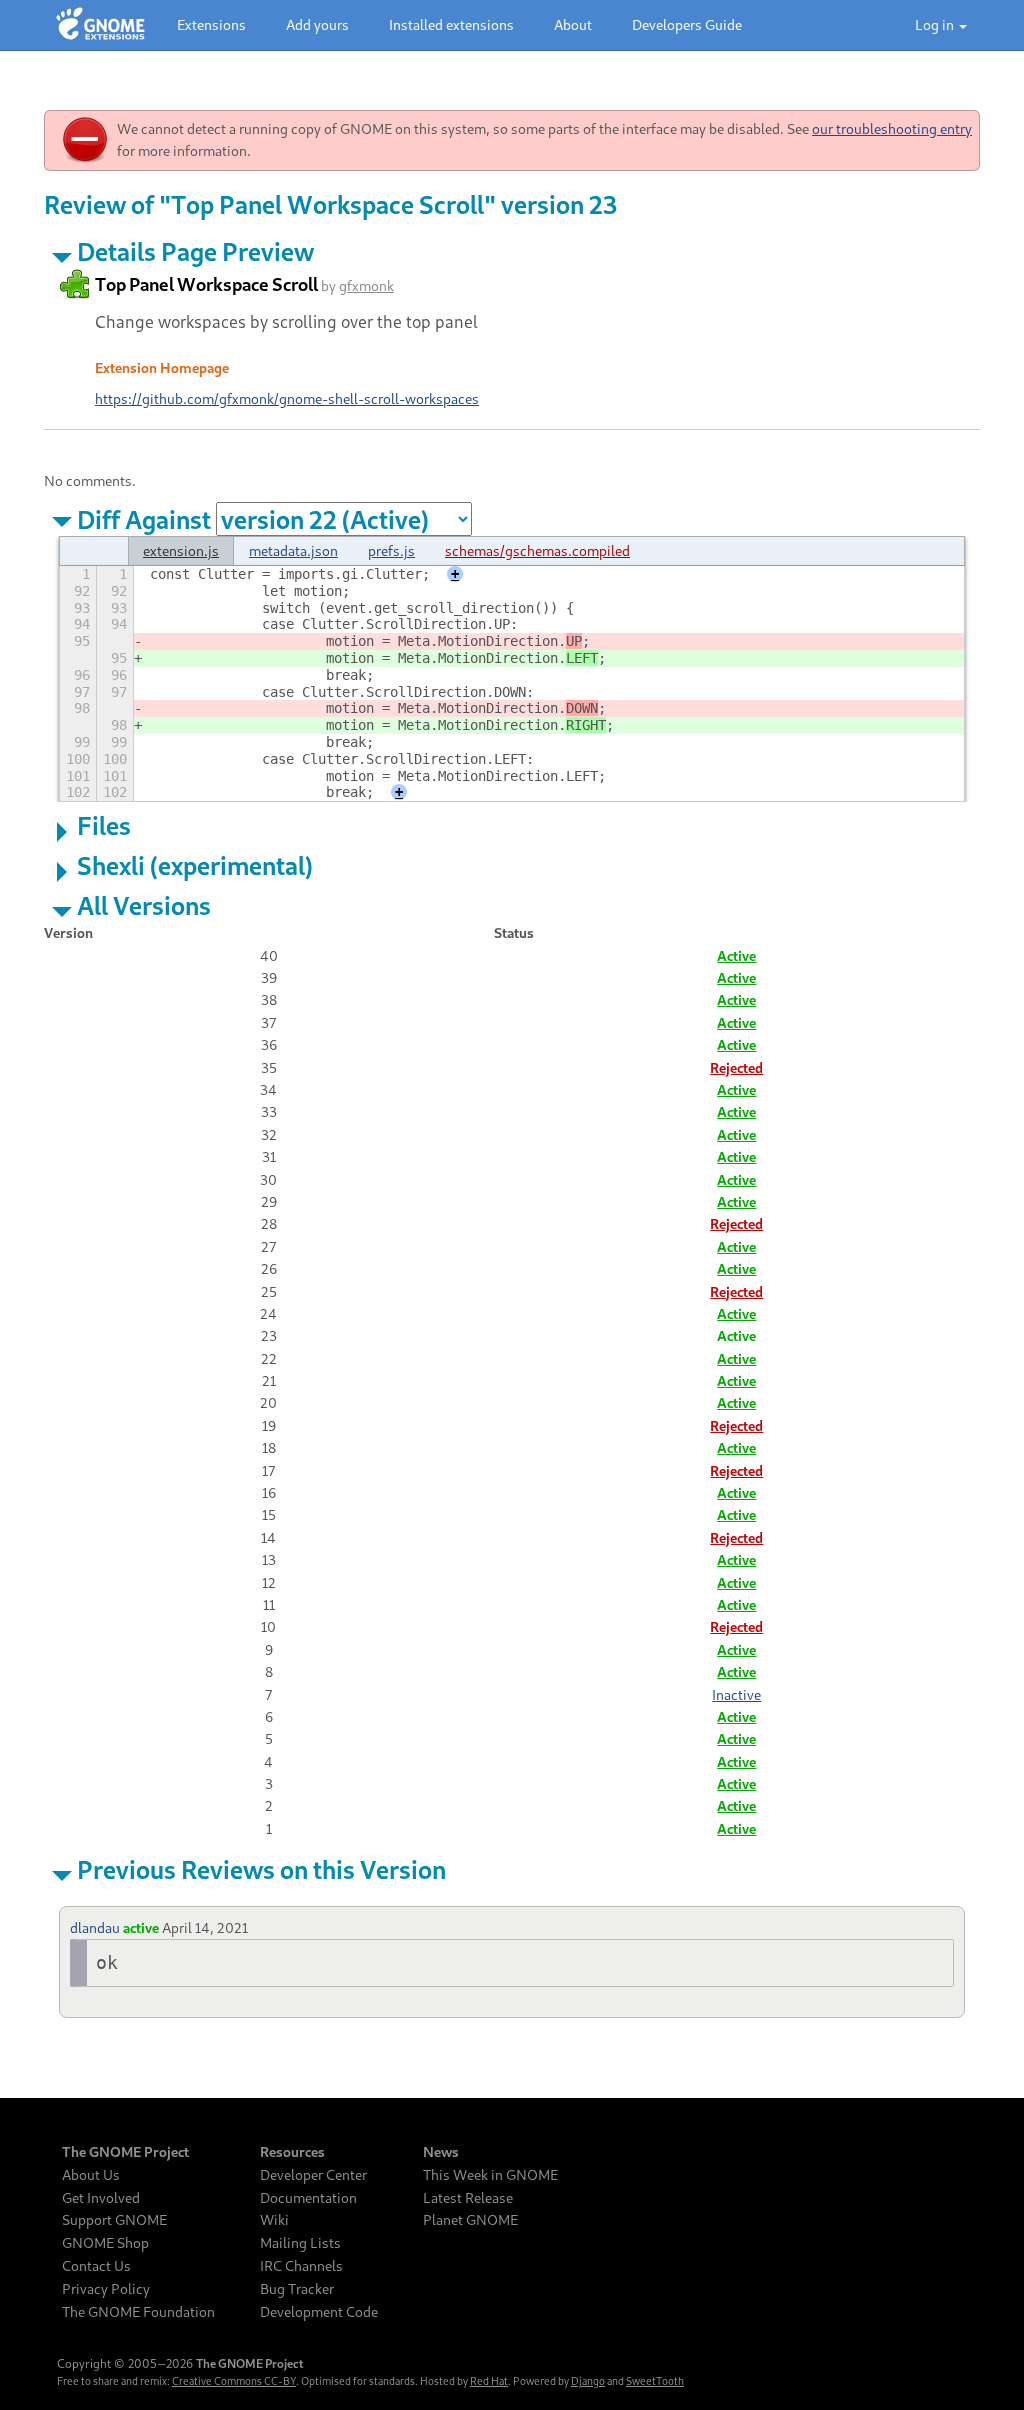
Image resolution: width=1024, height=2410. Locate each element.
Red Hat (489, 2381)
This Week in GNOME (490, 2175)
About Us (91, 2175)
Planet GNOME (470, 2220)
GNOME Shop (105, 2243)
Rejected (736, 1067)
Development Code (319, 2312)
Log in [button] (936, 24)
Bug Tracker (297, 2289)
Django (588, 2381)
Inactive (736, 1694)
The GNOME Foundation (138, 2312)
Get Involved (101, 2198)
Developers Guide (687, 24)
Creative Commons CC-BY (234, 2381)
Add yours (317, 24)
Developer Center (313, 2175)
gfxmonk (366, 285)
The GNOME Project (125, 2152)
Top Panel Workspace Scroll (206, 284)
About (573, 24)
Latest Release (468, 2198)
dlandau (95, 1927)
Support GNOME (114, 2220)
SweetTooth (655, 2381)
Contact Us (96, 2266)
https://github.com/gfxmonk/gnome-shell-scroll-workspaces (287, 398)
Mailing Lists (300, 2243)
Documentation (308, 2198)
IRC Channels (301, 2266)
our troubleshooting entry (892, 128)
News (441, 2152)
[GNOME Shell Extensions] (100, 25)
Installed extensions (451, 24)
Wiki (274, 2220)
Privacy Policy (106, 2289)
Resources (292, 2152)
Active (736, 955)
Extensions (211, 24)
